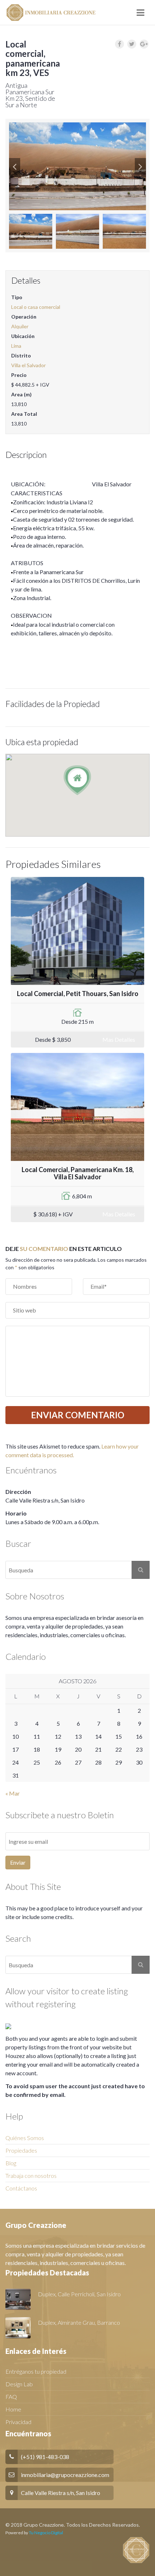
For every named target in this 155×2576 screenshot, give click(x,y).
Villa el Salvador (28, 365)
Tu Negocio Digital (46, 2533)
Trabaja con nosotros (31, 2176)
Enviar (18, 1862)
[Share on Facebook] (119, 44)
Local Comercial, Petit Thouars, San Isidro (78, 994)
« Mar (13, 1793)
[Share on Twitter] (132, 44)
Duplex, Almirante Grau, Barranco (79, 2322)
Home (13, 2409)
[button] (15, 166)
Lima (16, 346)
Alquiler (20, 326)
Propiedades (21, 2150)
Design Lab (19, 2384)
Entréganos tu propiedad (36, 2371)
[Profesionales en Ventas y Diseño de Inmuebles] (50, 13)
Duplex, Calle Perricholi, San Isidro (79, 2294)
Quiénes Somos (25, 2138)
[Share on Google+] (144, 44)
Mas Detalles (119, 1039)
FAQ (11, 2397)
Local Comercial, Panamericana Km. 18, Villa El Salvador (78, 1173)
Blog (11, 2163)
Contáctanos (21, 2188)
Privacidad (18, 2422)
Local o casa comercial (36, 307)
